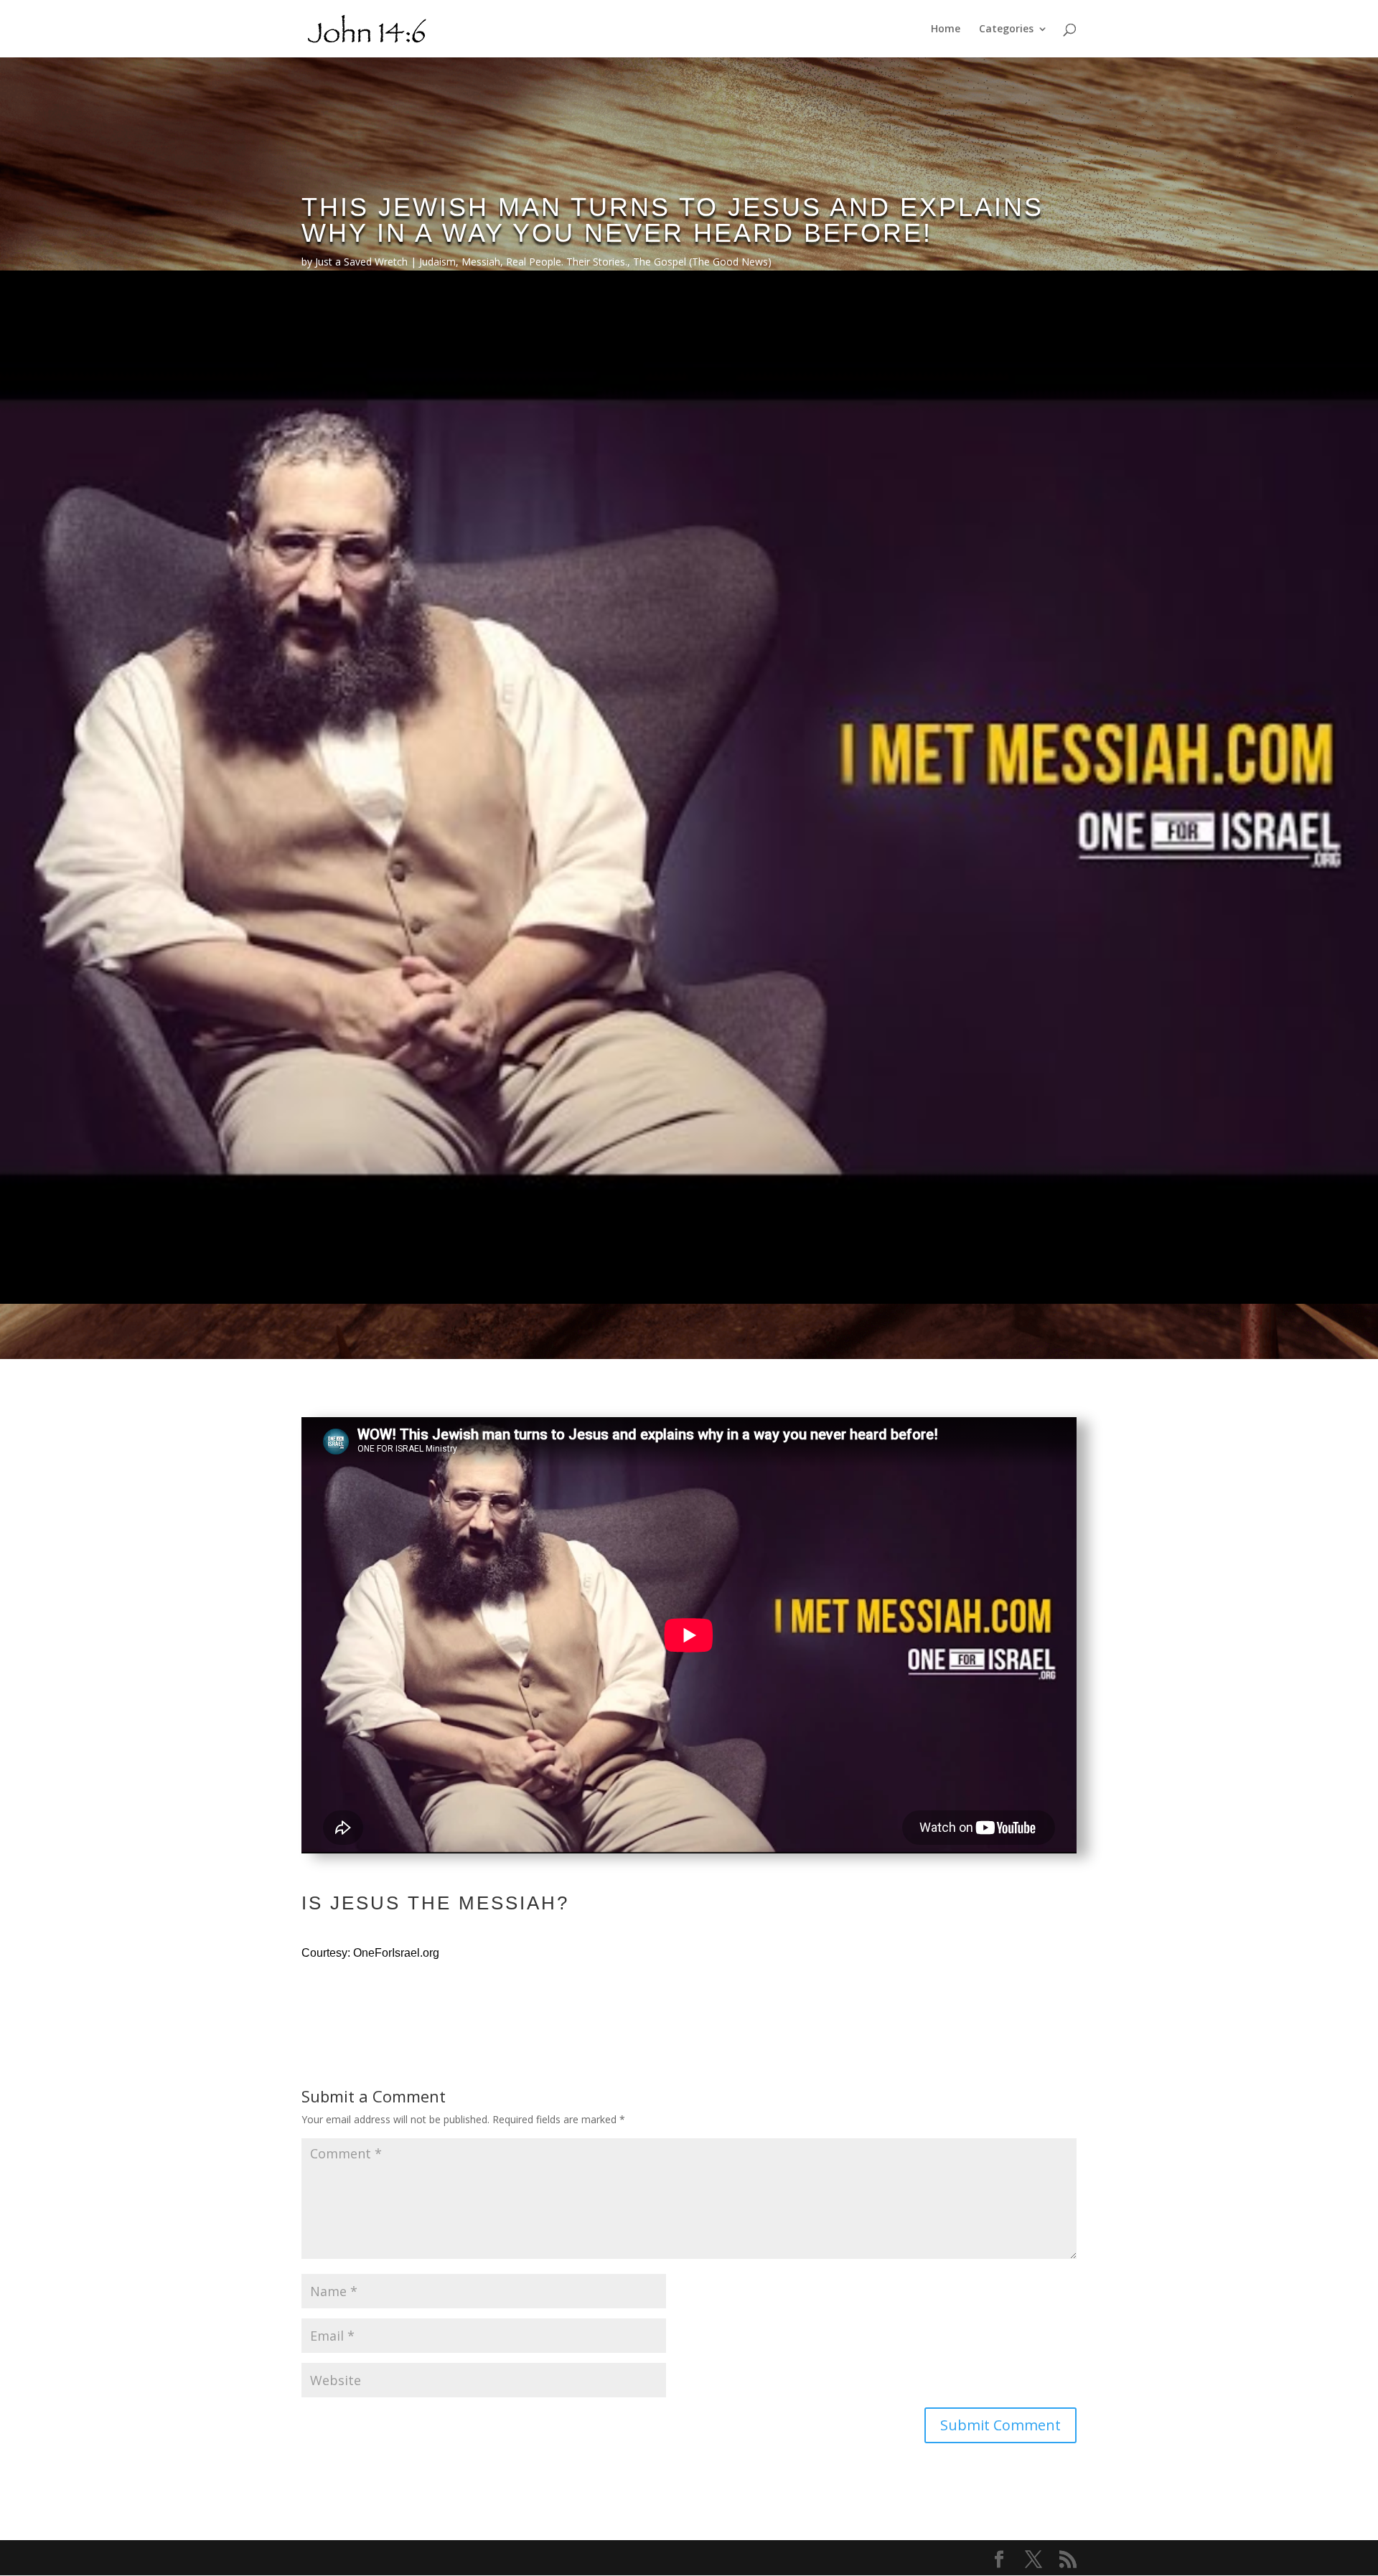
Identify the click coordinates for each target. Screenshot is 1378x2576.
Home (946, 29)
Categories (1006, 29)
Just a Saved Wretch (361, 262)
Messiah (481, 262)
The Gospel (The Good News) (702, 262)
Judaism (437, 262)
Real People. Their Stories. (567, 262)
